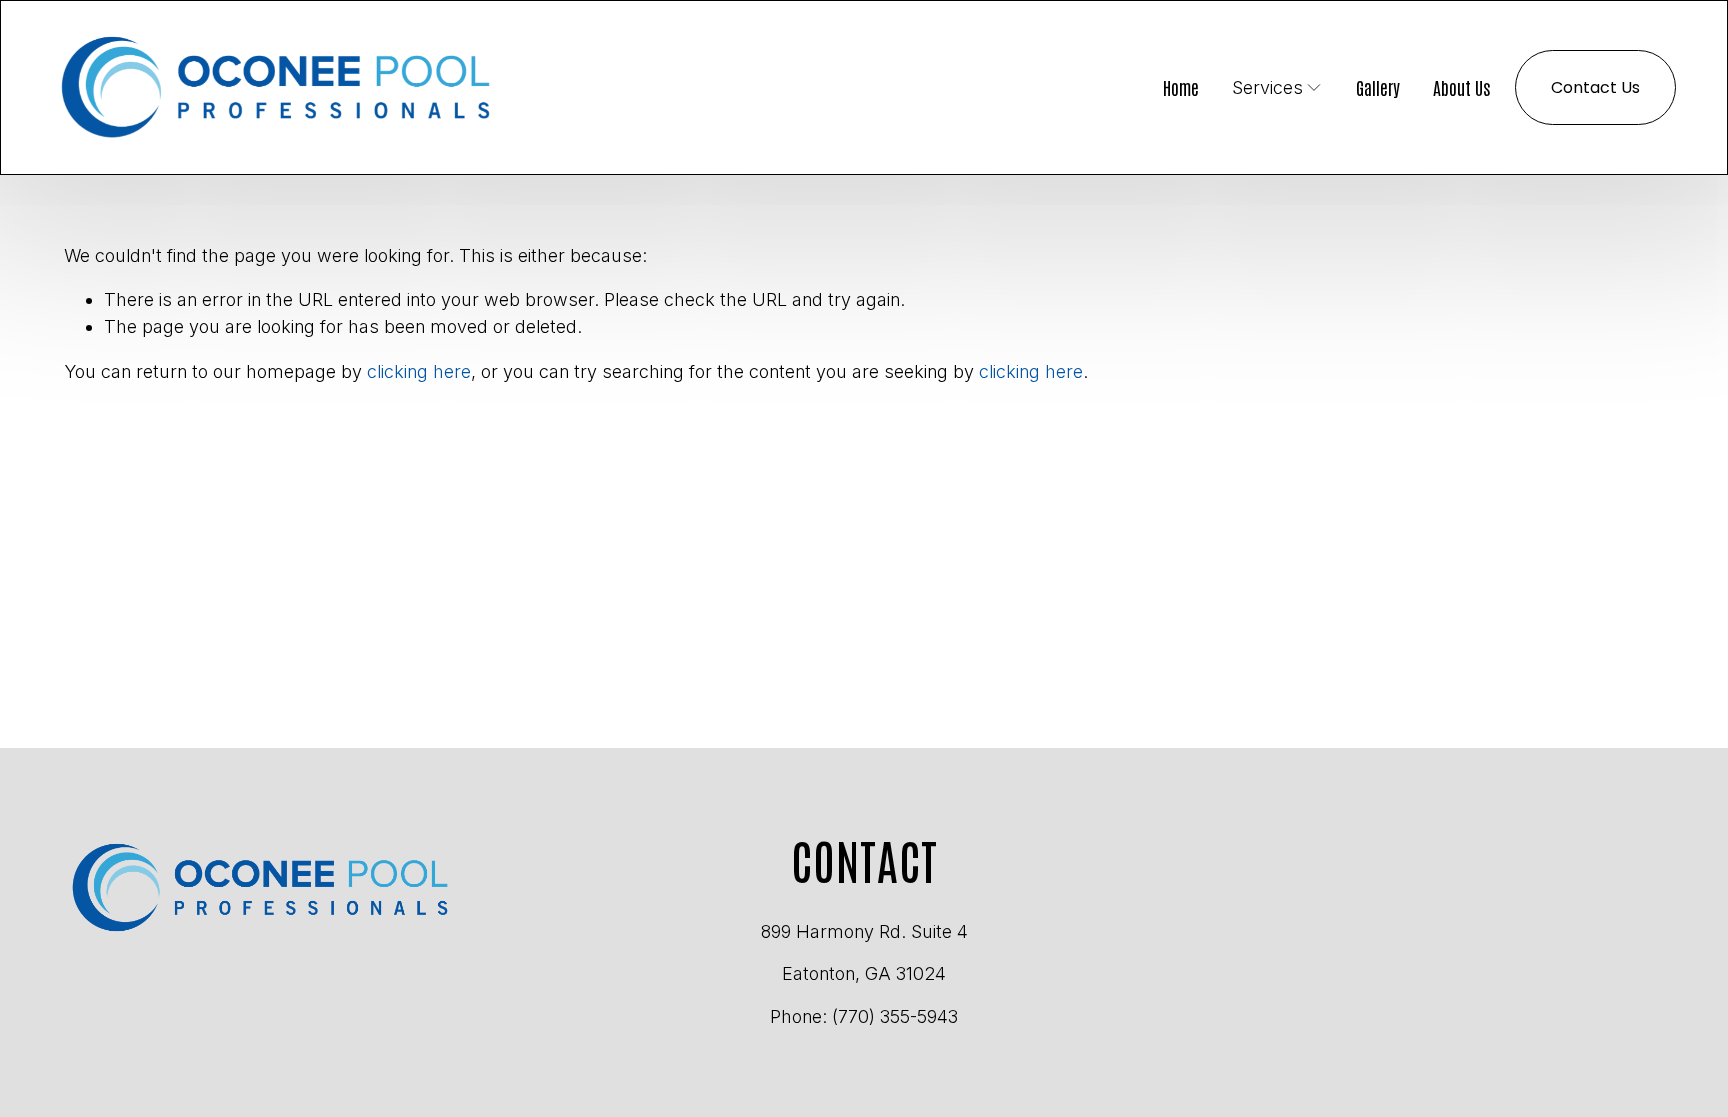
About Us (1462, 86)
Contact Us (1595, 87)
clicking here (419, 371)
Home (1181, 86)
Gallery (1378, 86)
